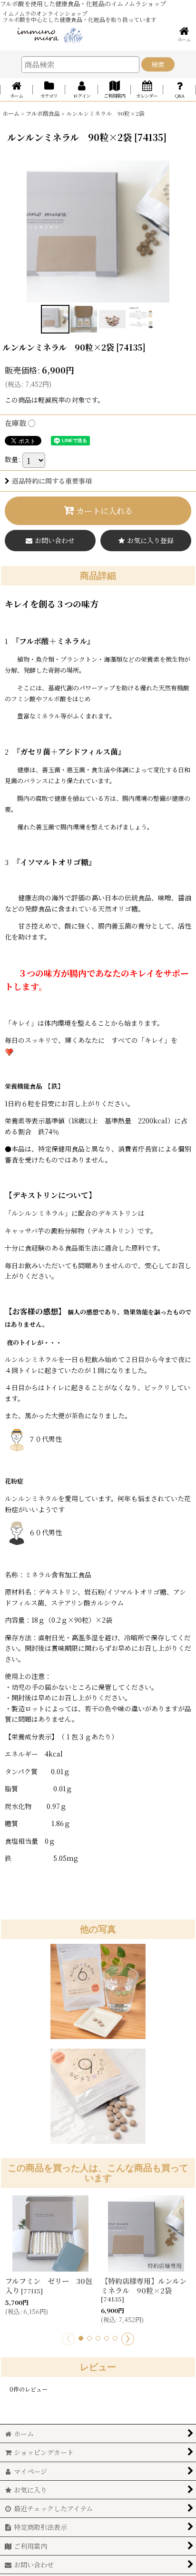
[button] (55, 319)
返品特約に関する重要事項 (52, 481)
